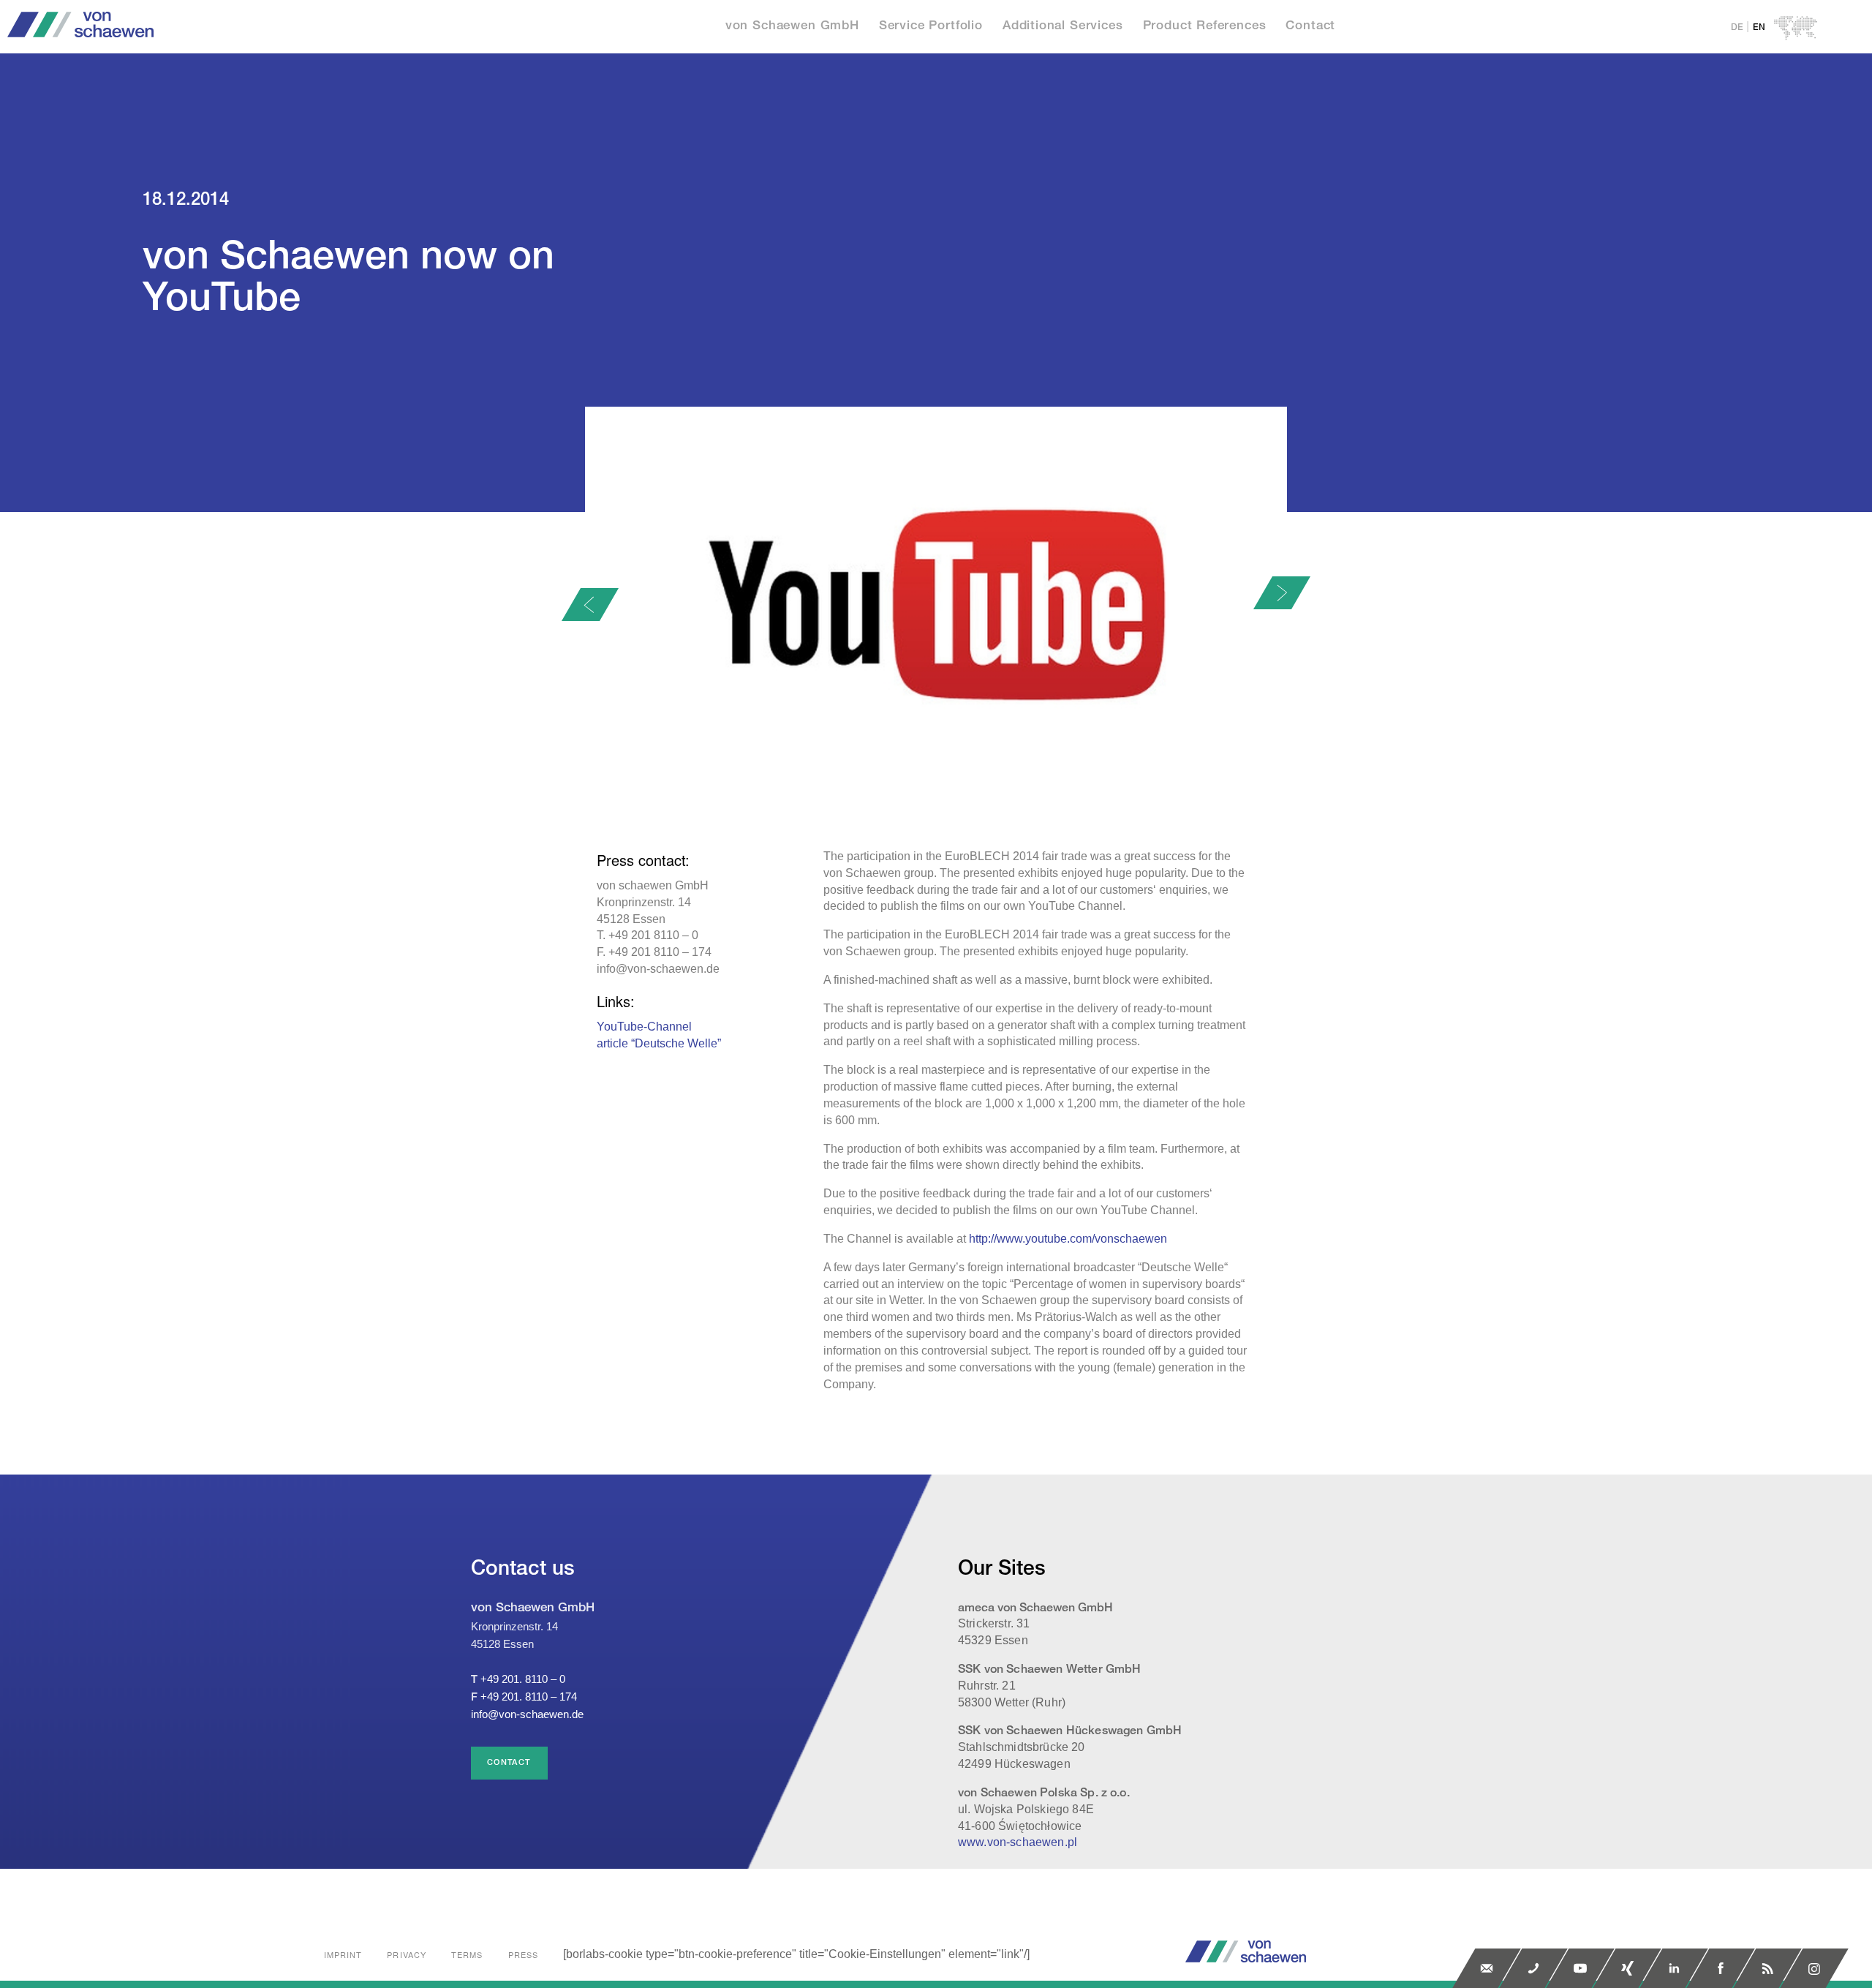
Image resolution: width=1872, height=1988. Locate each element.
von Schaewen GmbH (792, 26)
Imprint (343, 1954)
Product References (1205, 26)
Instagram (1814, 1968)
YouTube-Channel (644, 1027)
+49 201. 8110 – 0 (523, 1679)
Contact (1310, 26)
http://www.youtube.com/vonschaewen (1068, 1239)
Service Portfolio (931, 26)
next (1282, 593)
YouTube (1580, 1968)
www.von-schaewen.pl (1018, 1842)
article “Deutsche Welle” (659, 1043)
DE (1737, 27)
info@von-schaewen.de (527, 1714)
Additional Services (1063, 26)
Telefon (1533, 1968)
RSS (1767, 1968)
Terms (467, 1954)
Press (524, 1954)
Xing (1627, 1968)
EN (1759, 27)
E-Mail (1487, 1968)
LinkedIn (1674, 1968)
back (590, 605)
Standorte (1796, 28)
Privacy (407, 1954)
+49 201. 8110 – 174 (529, 1697)
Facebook (1721, 1968)
